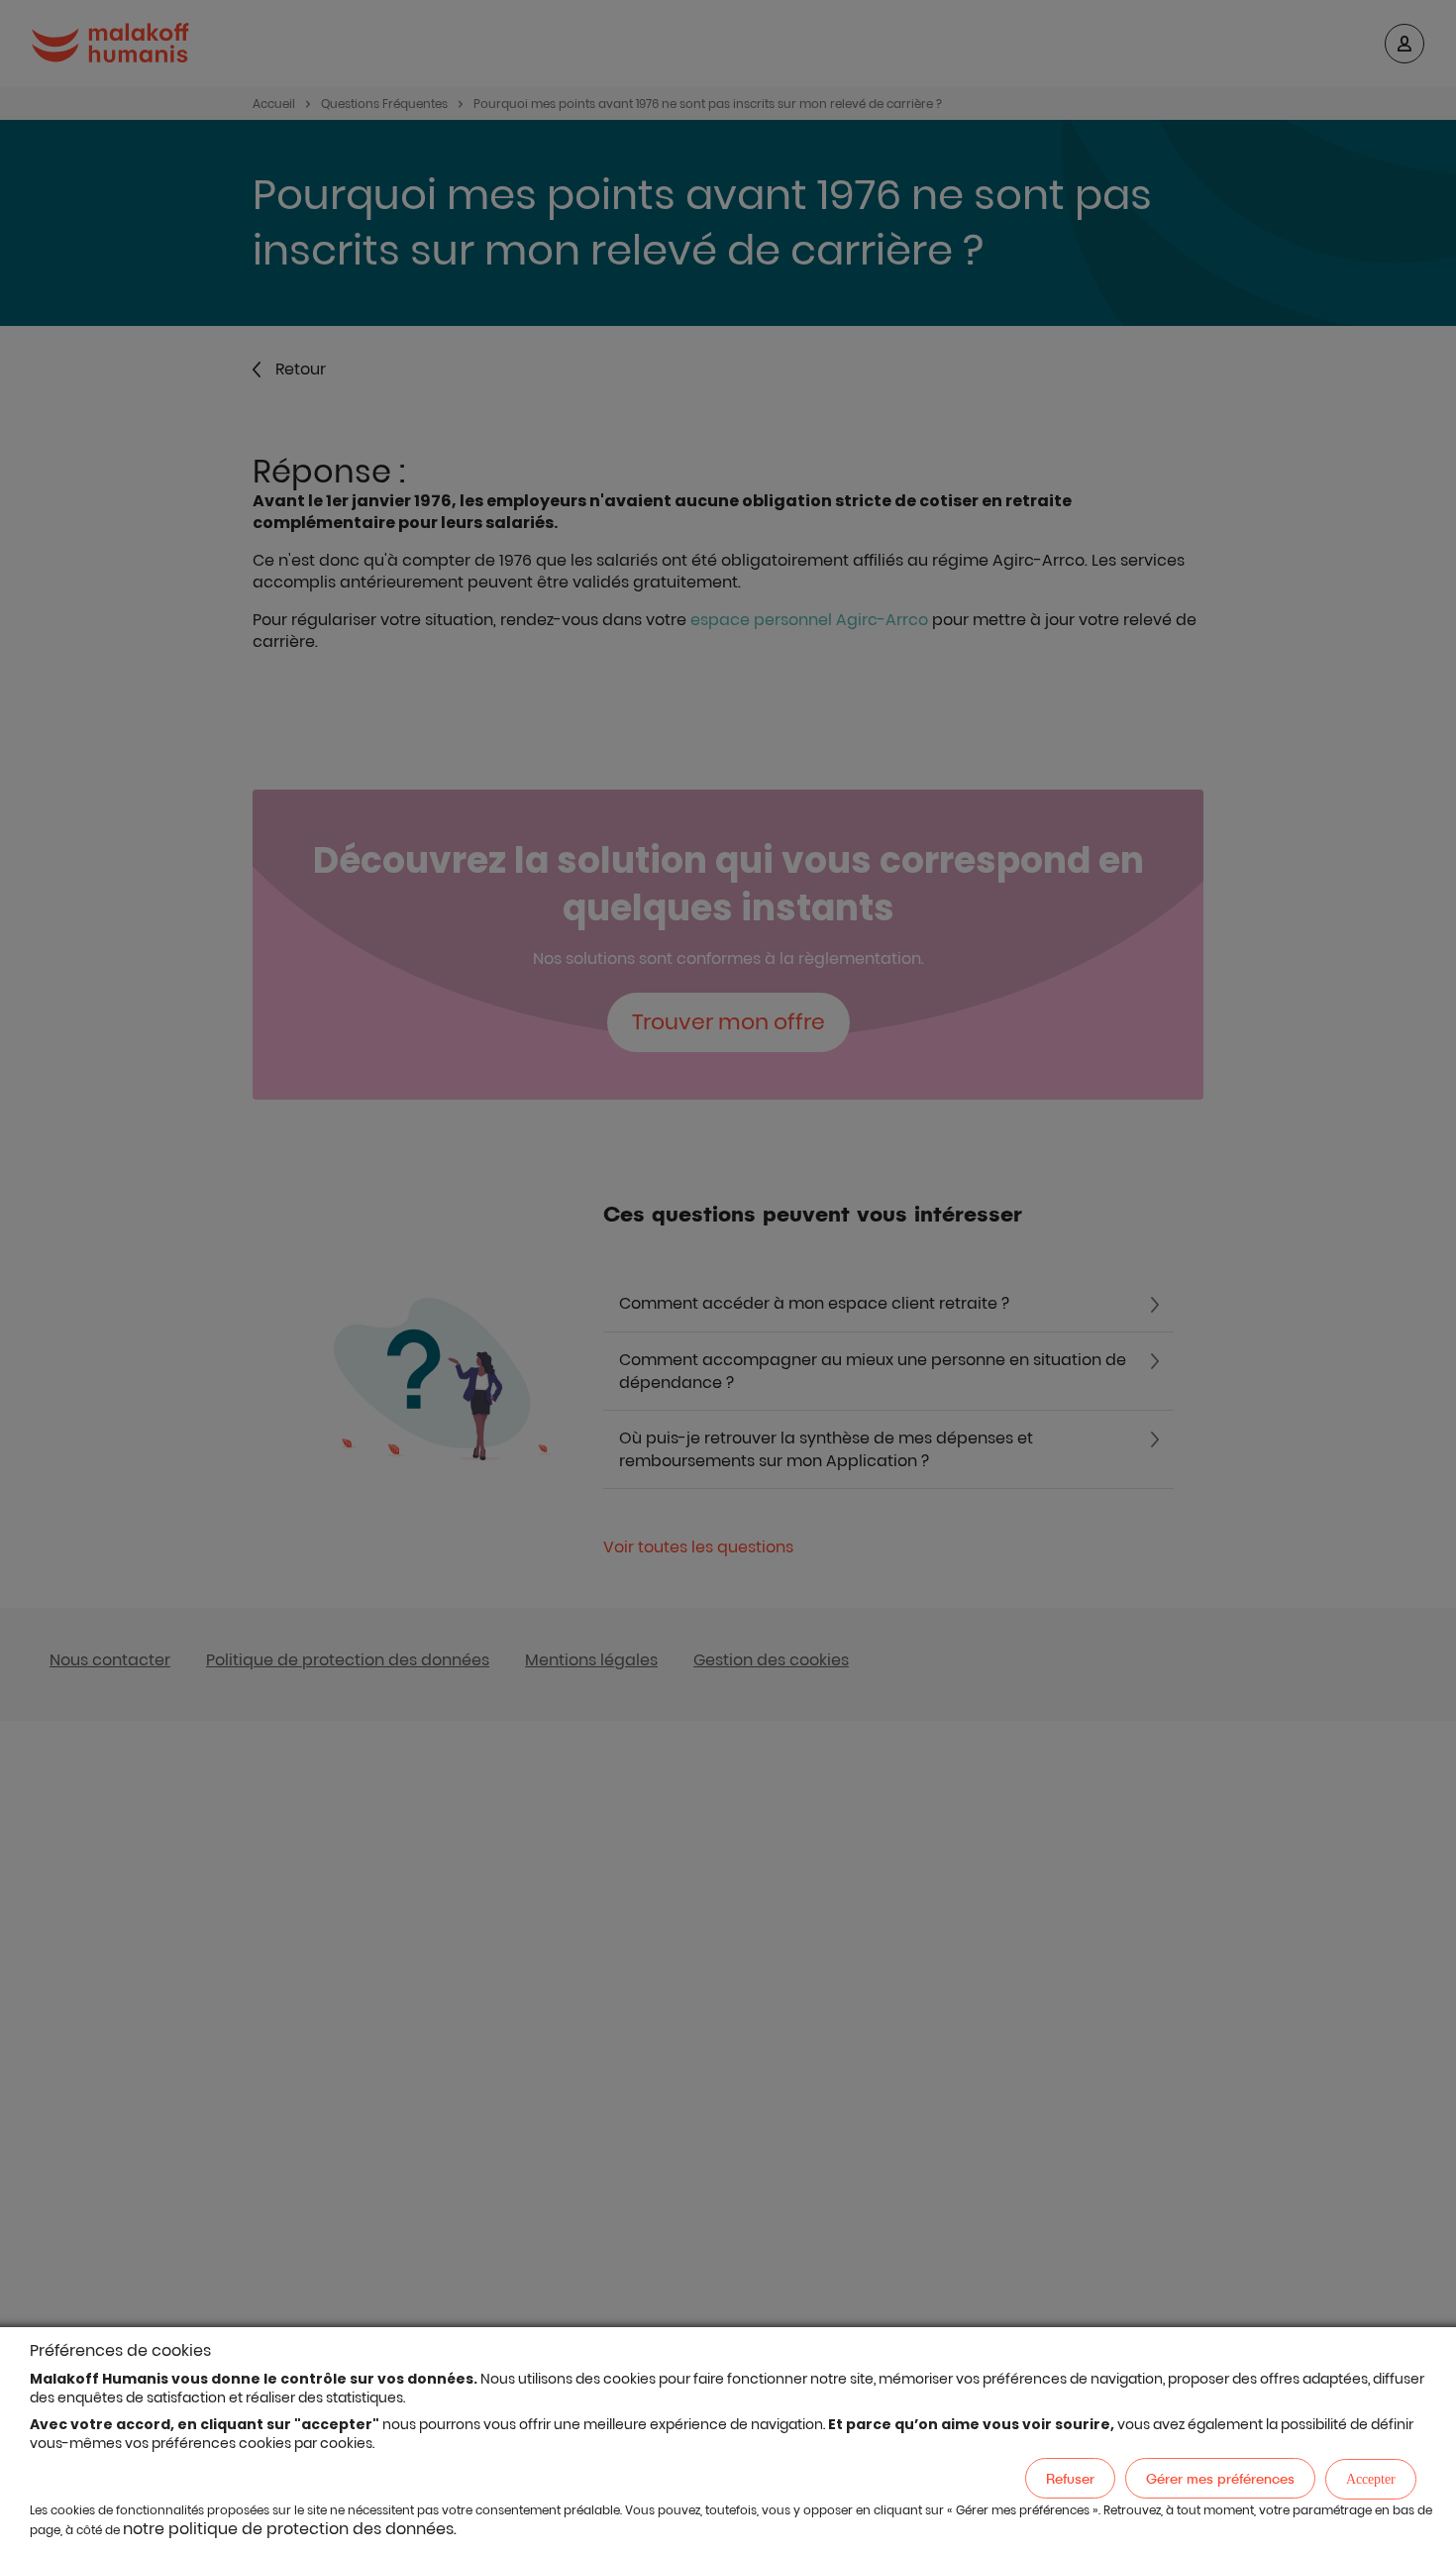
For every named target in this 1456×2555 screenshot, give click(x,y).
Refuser (1070, 2478)
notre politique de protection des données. (290, 2529)
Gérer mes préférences (1220, 2478)
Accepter (1371, 2479)
